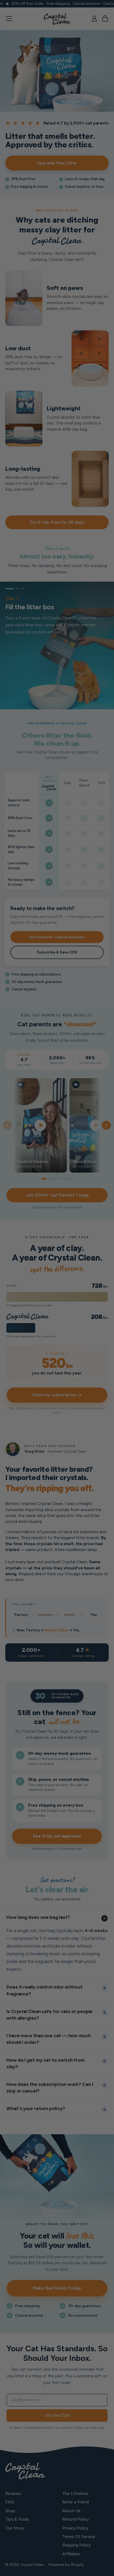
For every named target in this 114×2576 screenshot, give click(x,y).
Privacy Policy (38, 1315)
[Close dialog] (105, 1251)
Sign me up (30, 1321)
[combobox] (12, 1306)
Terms (43, 1315)
